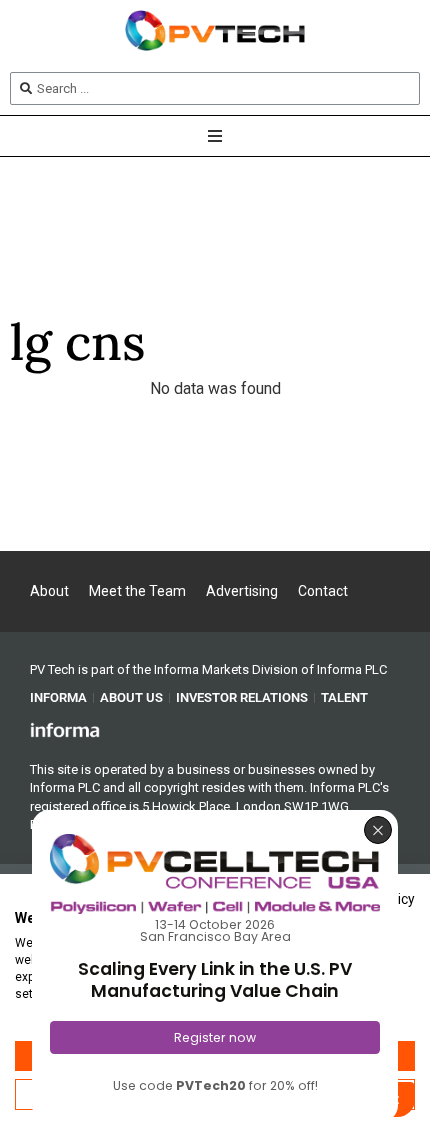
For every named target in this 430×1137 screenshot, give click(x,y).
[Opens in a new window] (65, 729)
